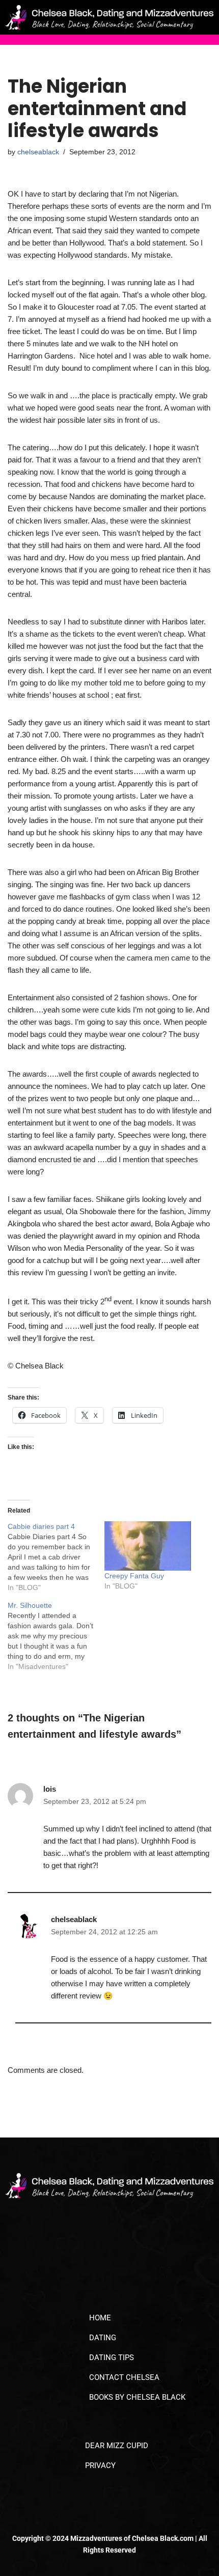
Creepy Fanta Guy (134, 1576)
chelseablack (38, 152)
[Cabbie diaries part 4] (56, 1557)
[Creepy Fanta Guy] (148, 1546)
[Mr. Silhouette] (56, 1636)
